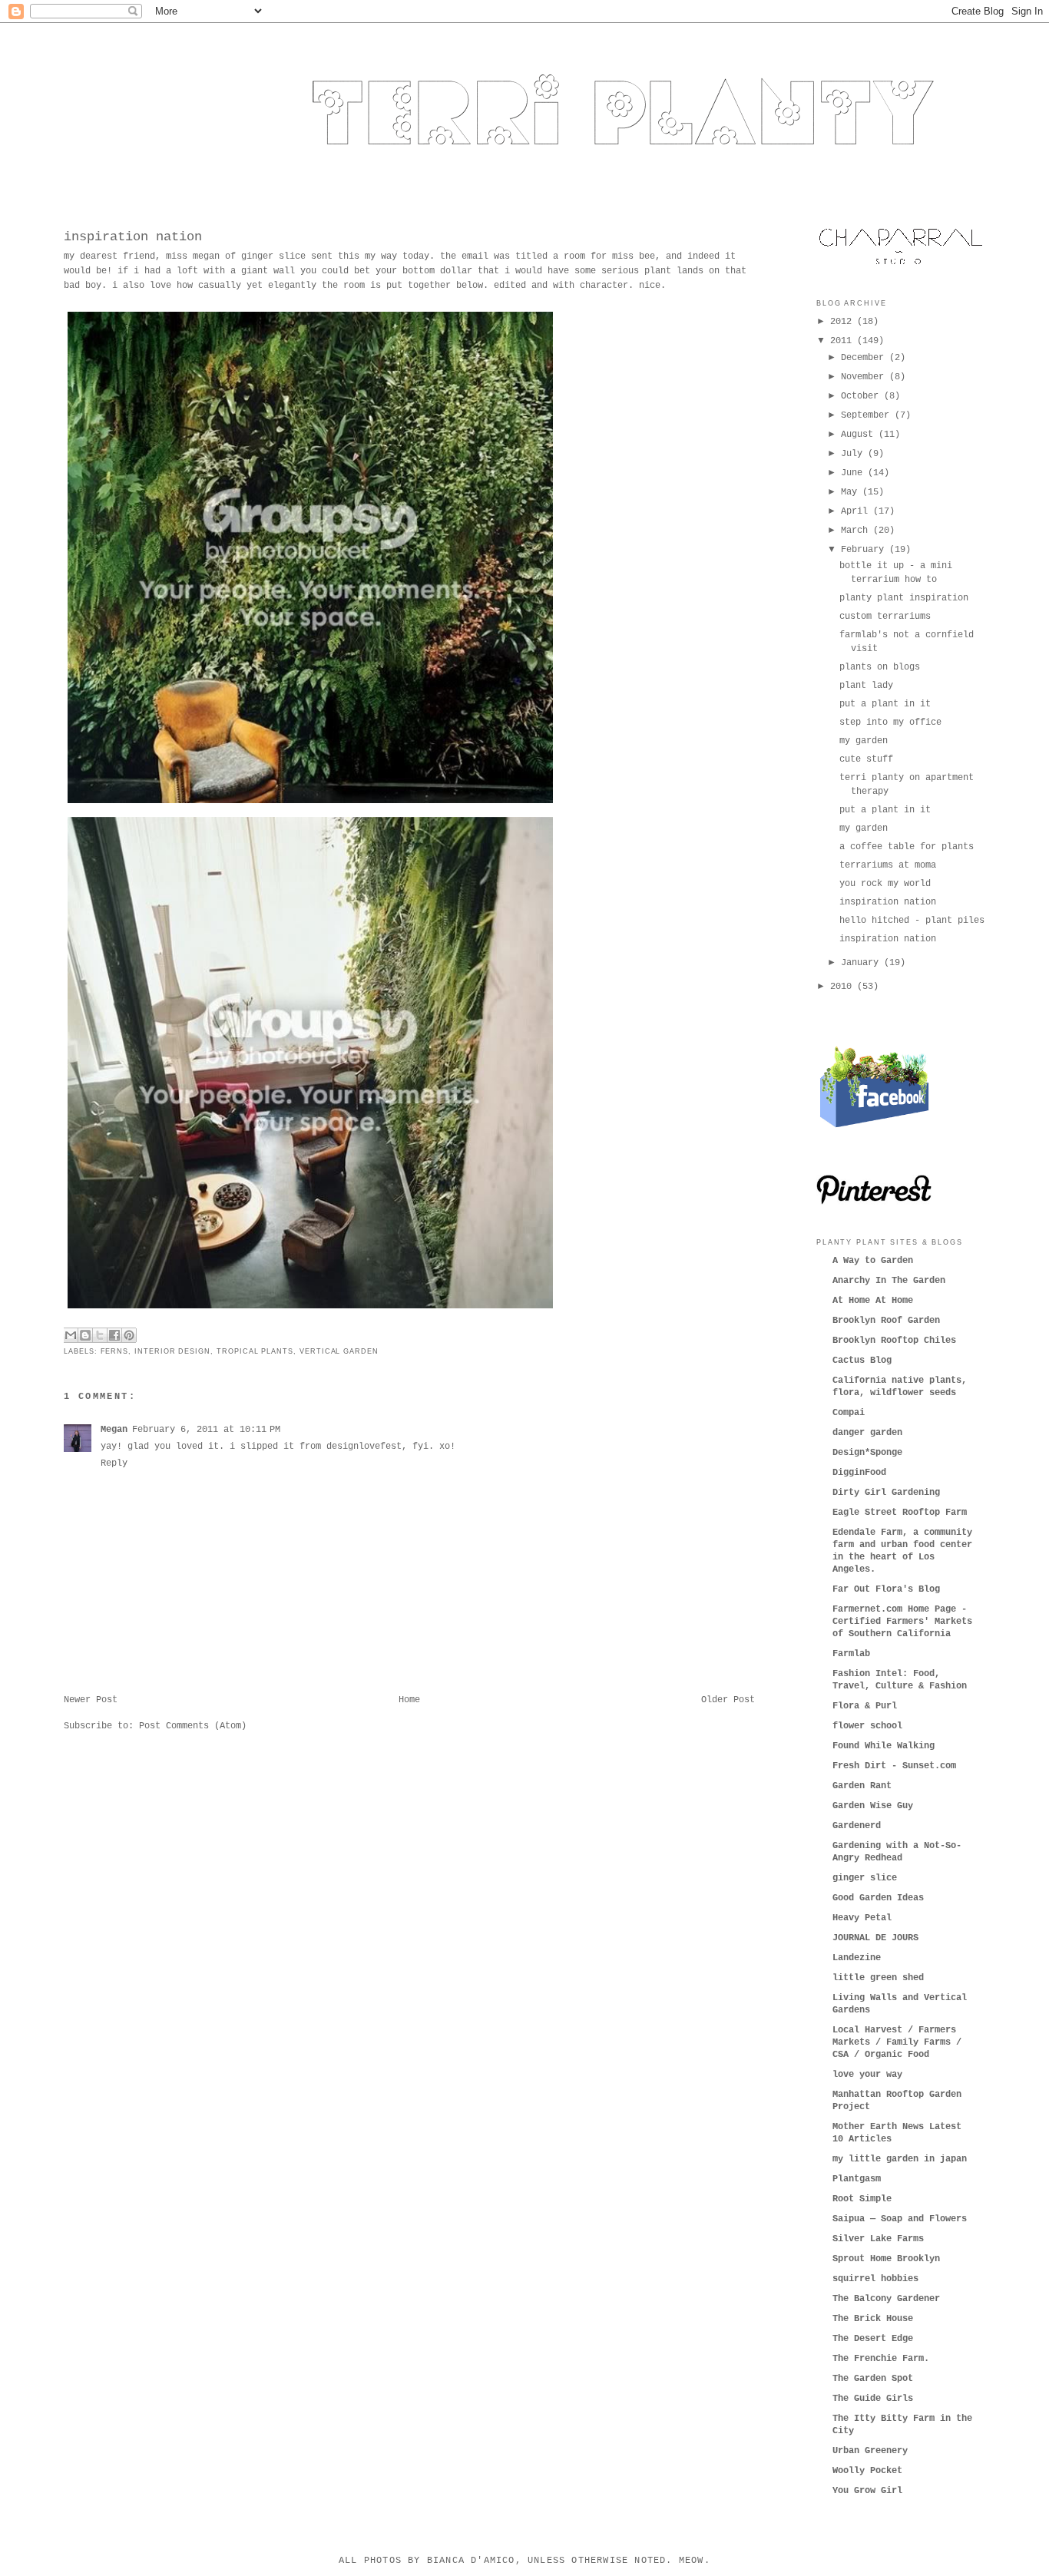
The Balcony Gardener (886, 2299)
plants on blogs (880, 667)
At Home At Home (873, 1301)
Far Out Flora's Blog (886, 1589)
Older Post (728, 1700)
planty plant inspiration (904, 598)
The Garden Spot (873, 2379)
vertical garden (339, 1351)
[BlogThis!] (85, 1335)
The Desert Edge (873, 2339)
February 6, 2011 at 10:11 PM (206, 1430)
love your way (867, 2075)
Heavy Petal (862, 1918)
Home (409, 1700)
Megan (114, 1430)
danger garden (867, 1433)
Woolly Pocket (867, 2471)
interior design (172, 1351)
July (854, 454)
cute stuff (866, 759)
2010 (844, 987)
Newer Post (91, 1700)
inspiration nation (133, 237)
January (862, 963)
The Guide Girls (873, 2399)
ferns (115, 1351)
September (868, 415)
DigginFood (859, 1473)
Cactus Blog (862, 1361)
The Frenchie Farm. (881, 2359)
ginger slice (865, 1878)
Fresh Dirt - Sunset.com (894, 1766)
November (865, 377)
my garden (864, 741)
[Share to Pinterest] (129, 1335)
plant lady (866, 686)
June (854, 473)
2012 (844, 322)
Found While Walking (884, 1746)
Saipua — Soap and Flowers (900, 2219)
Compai (849, 1413)
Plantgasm (857, 2179)
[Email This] (71, 1335)
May (852, 492)
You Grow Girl (867, 2491)
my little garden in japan (900, 2159)
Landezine (857, 1958)
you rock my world (885, 884)
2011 (844, 341)
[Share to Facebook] (114, 1335)
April (857, 511)
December (865, 358)
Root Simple (862, 2199)
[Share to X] (100, 1335)
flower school (867, 1726)
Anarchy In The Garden (889, 1281)
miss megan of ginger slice (236, 256)
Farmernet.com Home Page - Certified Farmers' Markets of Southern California (902, 1622)
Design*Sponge (867, 1453)
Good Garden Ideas (878, 1898)
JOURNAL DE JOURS (875, 1938)
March (857, 531)
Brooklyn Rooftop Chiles (894, 1341)
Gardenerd (857, 1826)
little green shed (878, 1978)
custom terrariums (885, 617)
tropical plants (255, 1351)
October (862, 396)
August (860, 435)
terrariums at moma (888, 865)
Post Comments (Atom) (193, 1726)
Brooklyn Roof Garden (886, 1321)
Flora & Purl (865, 1706)
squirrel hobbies (875, 2279)
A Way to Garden (873, 1261)
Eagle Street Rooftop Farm (900, 1513)
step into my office (890, 723)
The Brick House (873, 2319)
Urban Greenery (870, 2451)
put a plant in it (885, 704)
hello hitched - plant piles (912, 921)
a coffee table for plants (907, 847)
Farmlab (851, 1654)
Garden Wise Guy (873, 1806)
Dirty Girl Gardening (886, 1493)
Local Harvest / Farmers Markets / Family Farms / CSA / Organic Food (897, 2042)
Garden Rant (862, 1786)
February (865, 550)
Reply (114, 1463)
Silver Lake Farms (878, 2239)
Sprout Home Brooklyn (886, 2259)
